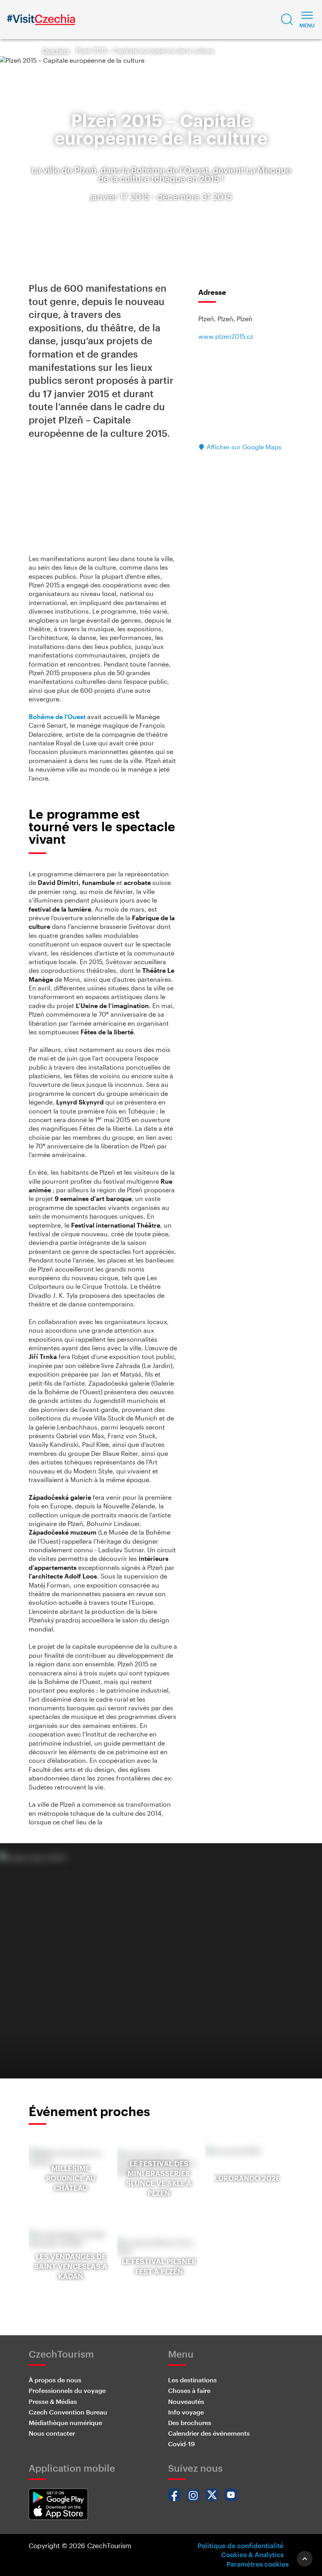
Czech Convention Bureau (68, 2412)
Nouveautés (186, 2401)
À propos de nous (55, 2380)
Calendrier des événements (209, 2433)
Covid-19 (181, 2444)
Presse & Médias (53, 2401)
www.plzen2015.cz (226, 336)
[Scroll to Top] (305, 2559)
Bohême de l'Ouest (57, 717)
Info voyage (186, 2412)
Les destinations (192, 2380)
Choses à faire (189, 2390)
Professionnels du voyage (67, 2390)
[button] (287, 20)
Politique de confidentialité (241, 2545)
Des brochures (190, 2422)
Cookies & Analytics (252, 2554)
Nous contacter (52, 2433)
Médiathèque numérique (65, 2422)
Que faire (56, 50)
